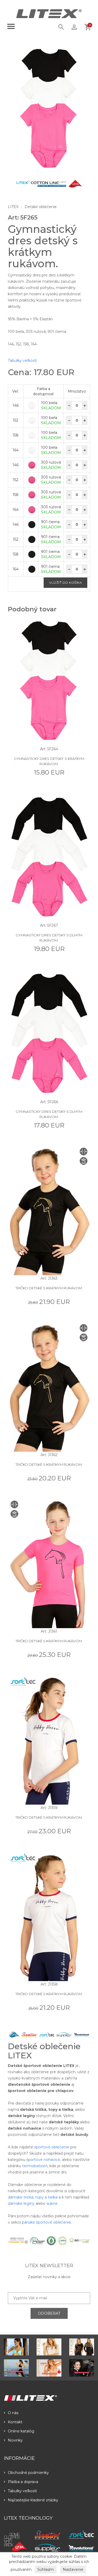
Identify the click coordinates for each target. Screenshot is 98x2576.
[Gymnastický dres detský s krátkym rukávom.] (49, 108)
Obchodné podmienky (28, 2473)
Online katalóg (21, 2431)
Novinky (15, 2440)
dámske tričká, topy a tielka (33, 2197)
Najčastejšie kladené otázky (33, 2500)
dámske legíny (21, 2203)
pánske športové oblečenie (47, 2222)
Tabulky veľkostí (22, 361)
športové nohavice (43, 2160)
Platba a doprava (23, 2482)
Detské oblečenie (41, 207)
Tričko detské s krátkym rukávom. (49, 1288)
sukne (52, 2203)
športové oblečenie (52, 2147)
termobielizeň (35, 2166)
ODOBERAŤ (49, 2313)
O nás (13, 2413)
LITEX (13, 207)
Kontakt (15, 2422)
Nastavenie (73, 2569)
